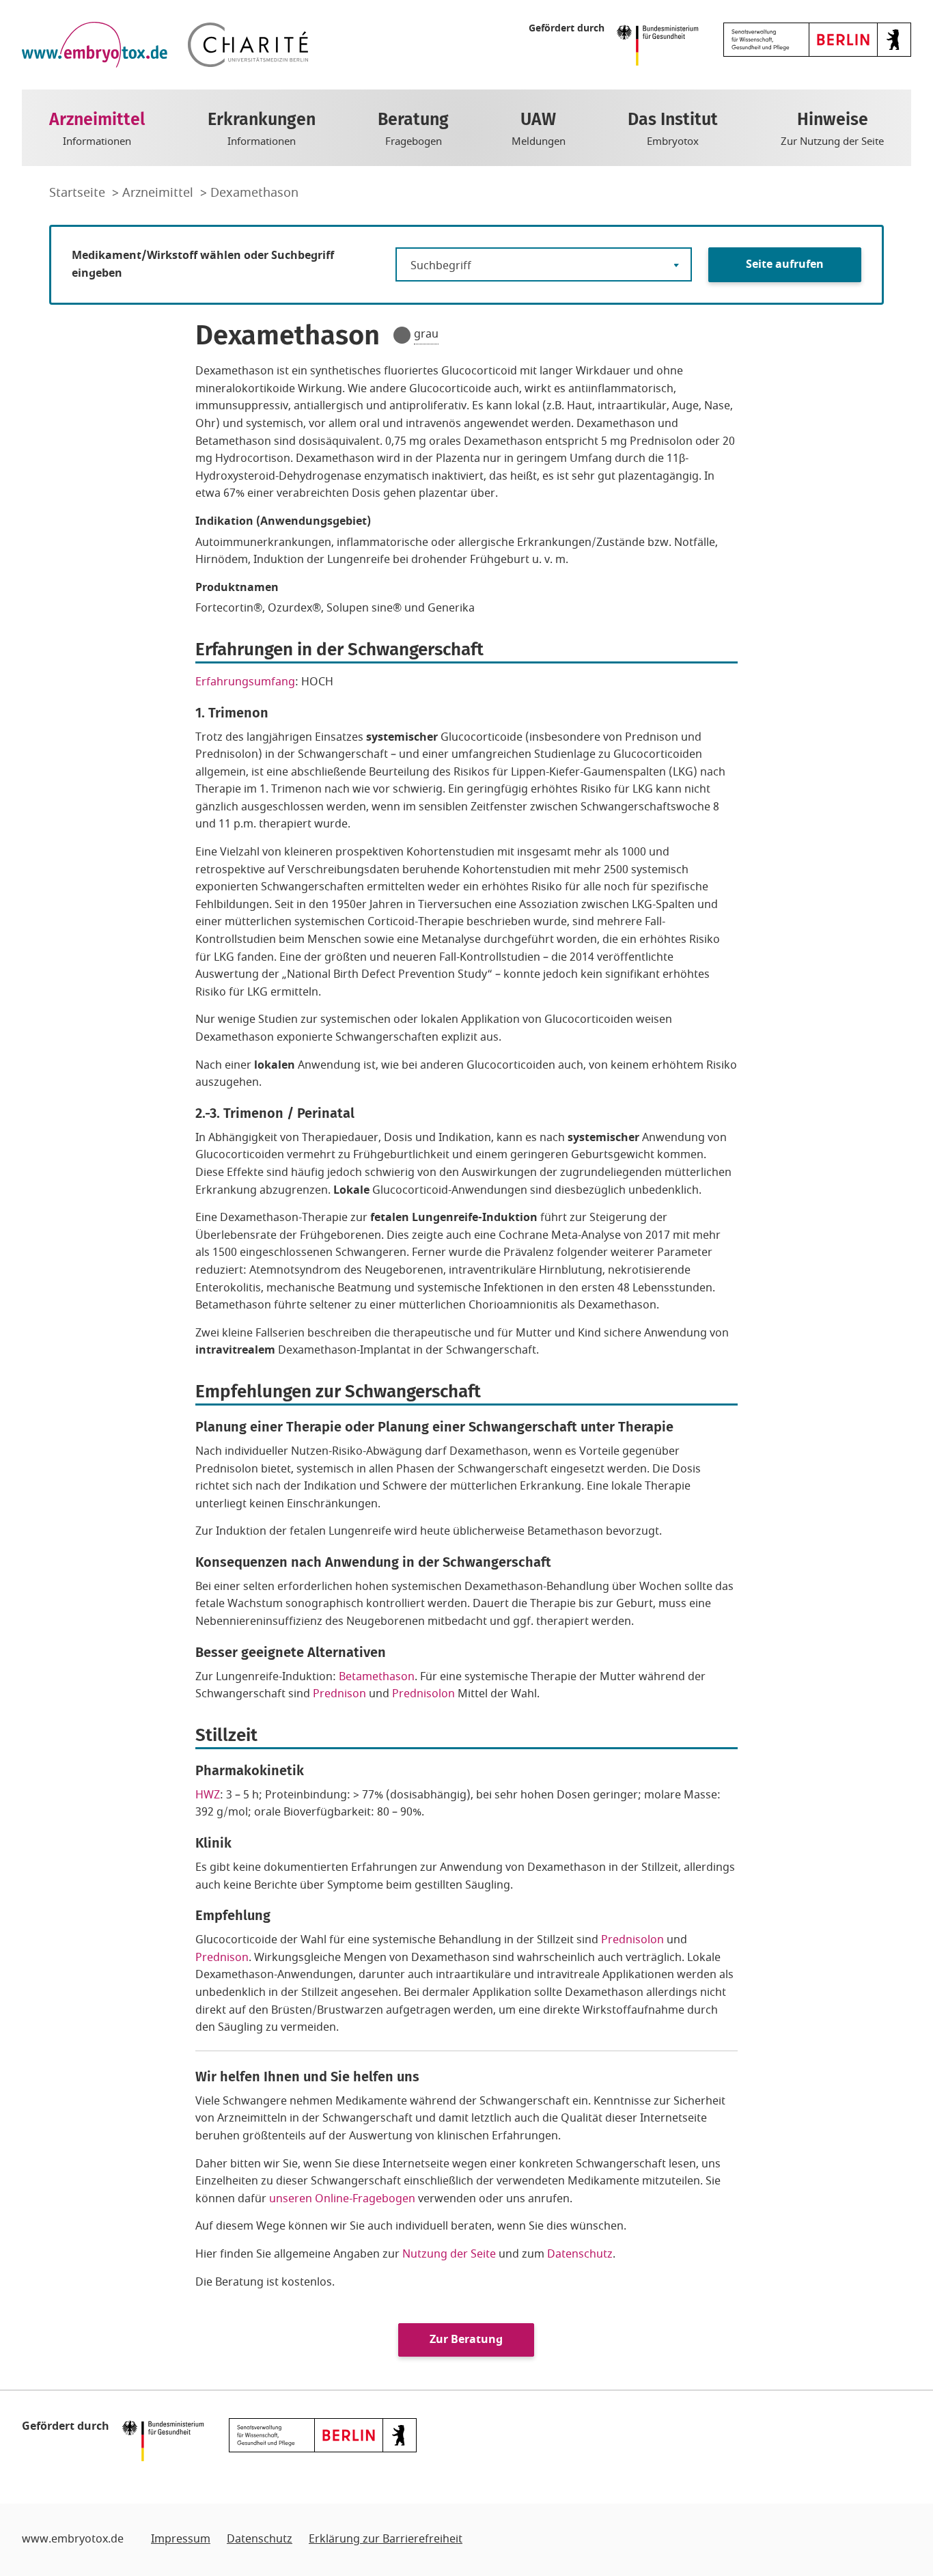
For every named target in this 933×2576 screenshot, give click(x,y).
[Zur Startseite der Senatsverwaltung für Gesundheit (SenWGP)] (817, 39)
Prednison (341, 1694)
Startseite (79, 193)
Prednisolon (423, 1694)
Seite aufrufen (785, 264)
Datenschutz (580, 2254)
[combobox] (544, 264)
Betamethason (377, 1677)
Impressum (181, 2539)
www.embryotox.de (73, 2539)
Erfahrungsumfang (245, 682)
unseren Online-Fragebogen (342, 2199)
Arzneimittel (159, 193)
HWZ (208, 1795)
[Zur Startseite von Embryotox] (95, 45)
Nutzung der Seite (449, 2254)
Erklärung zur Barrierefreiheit (386, 2539)
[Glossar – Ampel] (402, 335)
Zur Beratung (466, 2340)
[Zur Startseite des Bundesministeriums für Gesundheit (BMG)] (661, 44)
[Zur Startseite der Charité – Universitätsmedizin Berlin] (248, 45)
